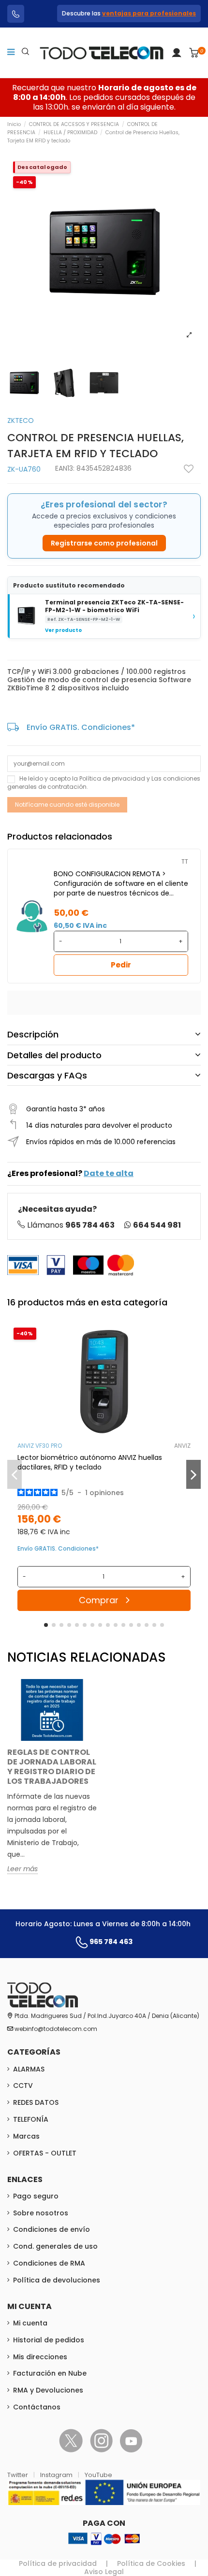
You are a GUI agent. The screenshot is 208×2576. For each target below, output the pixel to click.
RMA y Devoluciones (48, 2390)
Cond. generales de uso (55, 2246)
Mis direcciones (40, 2357)
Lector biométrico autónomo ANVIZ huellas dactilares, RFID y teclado (90, 1462)
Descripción (33, 1034)
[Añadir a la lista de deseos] (189, 469)
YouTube (98, 2475)
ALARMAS (29, 2069)
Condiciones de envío (52, 2229)
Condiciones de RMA (49, 2263)
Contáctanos (37, 2407)
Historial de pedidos (49, 2340)
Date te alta (109, 1173)
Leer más (22, 1869)
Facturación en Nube (50, 2373)
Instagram (57, 2475)
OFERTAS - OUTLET (45, 2153)
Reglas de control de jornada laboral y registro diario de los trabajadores (52, 1767)
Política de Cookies (151, 2563)
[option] (52, 1784)
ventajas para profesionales (149, 13)
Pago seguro (36, 2196)
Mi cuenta (30, 2323)
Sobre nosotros (41, 2213)
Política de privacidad (112, 778)
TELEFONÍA (31, 2119)
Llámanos (71, 1225)
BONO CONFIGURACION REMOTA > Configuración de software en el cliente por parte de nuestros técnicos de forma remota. (121, 883)
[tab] (104, 1035)
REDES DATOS (36, 2102)
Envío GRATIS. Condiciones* (81, 727)
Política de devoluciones (57, 2280)
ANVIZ (182, 1446)
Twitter (18, 2475)
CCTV (23, 2086)
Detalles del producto (54, 1055)
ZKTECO (21, 420)
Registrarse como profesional (104, 543)
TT (185, 861)
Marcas (26, 2136)
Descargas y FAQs (47, 1075)
